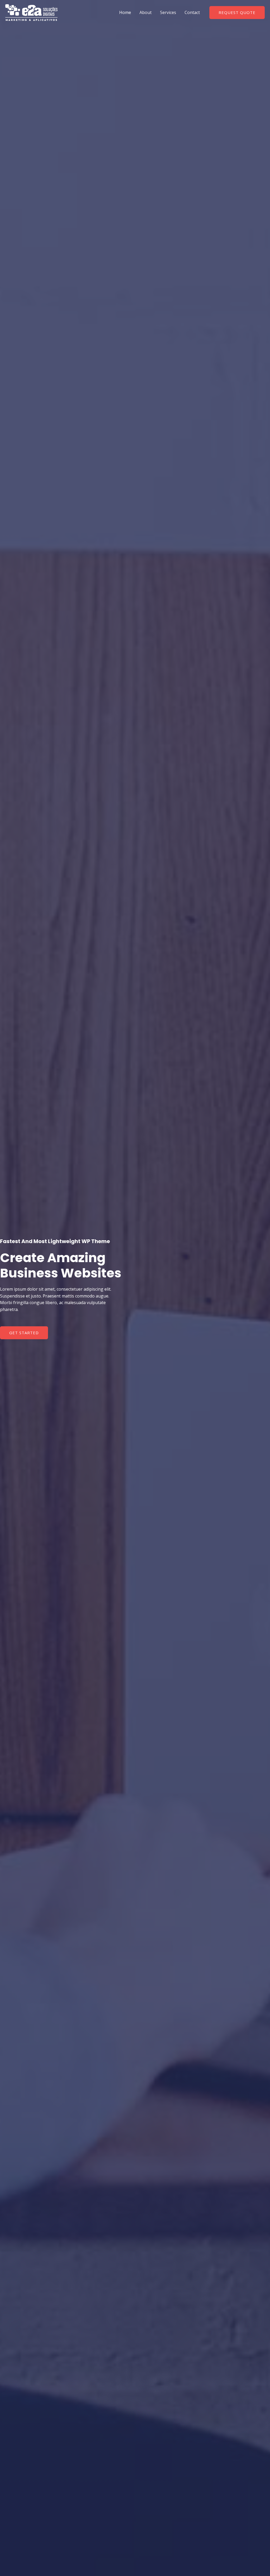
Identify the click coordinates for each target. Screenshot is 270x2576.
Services (168, 12)
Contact (192, 12)
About (146, 12)
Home (125, 12)
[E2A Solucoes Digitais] (31, 12)
